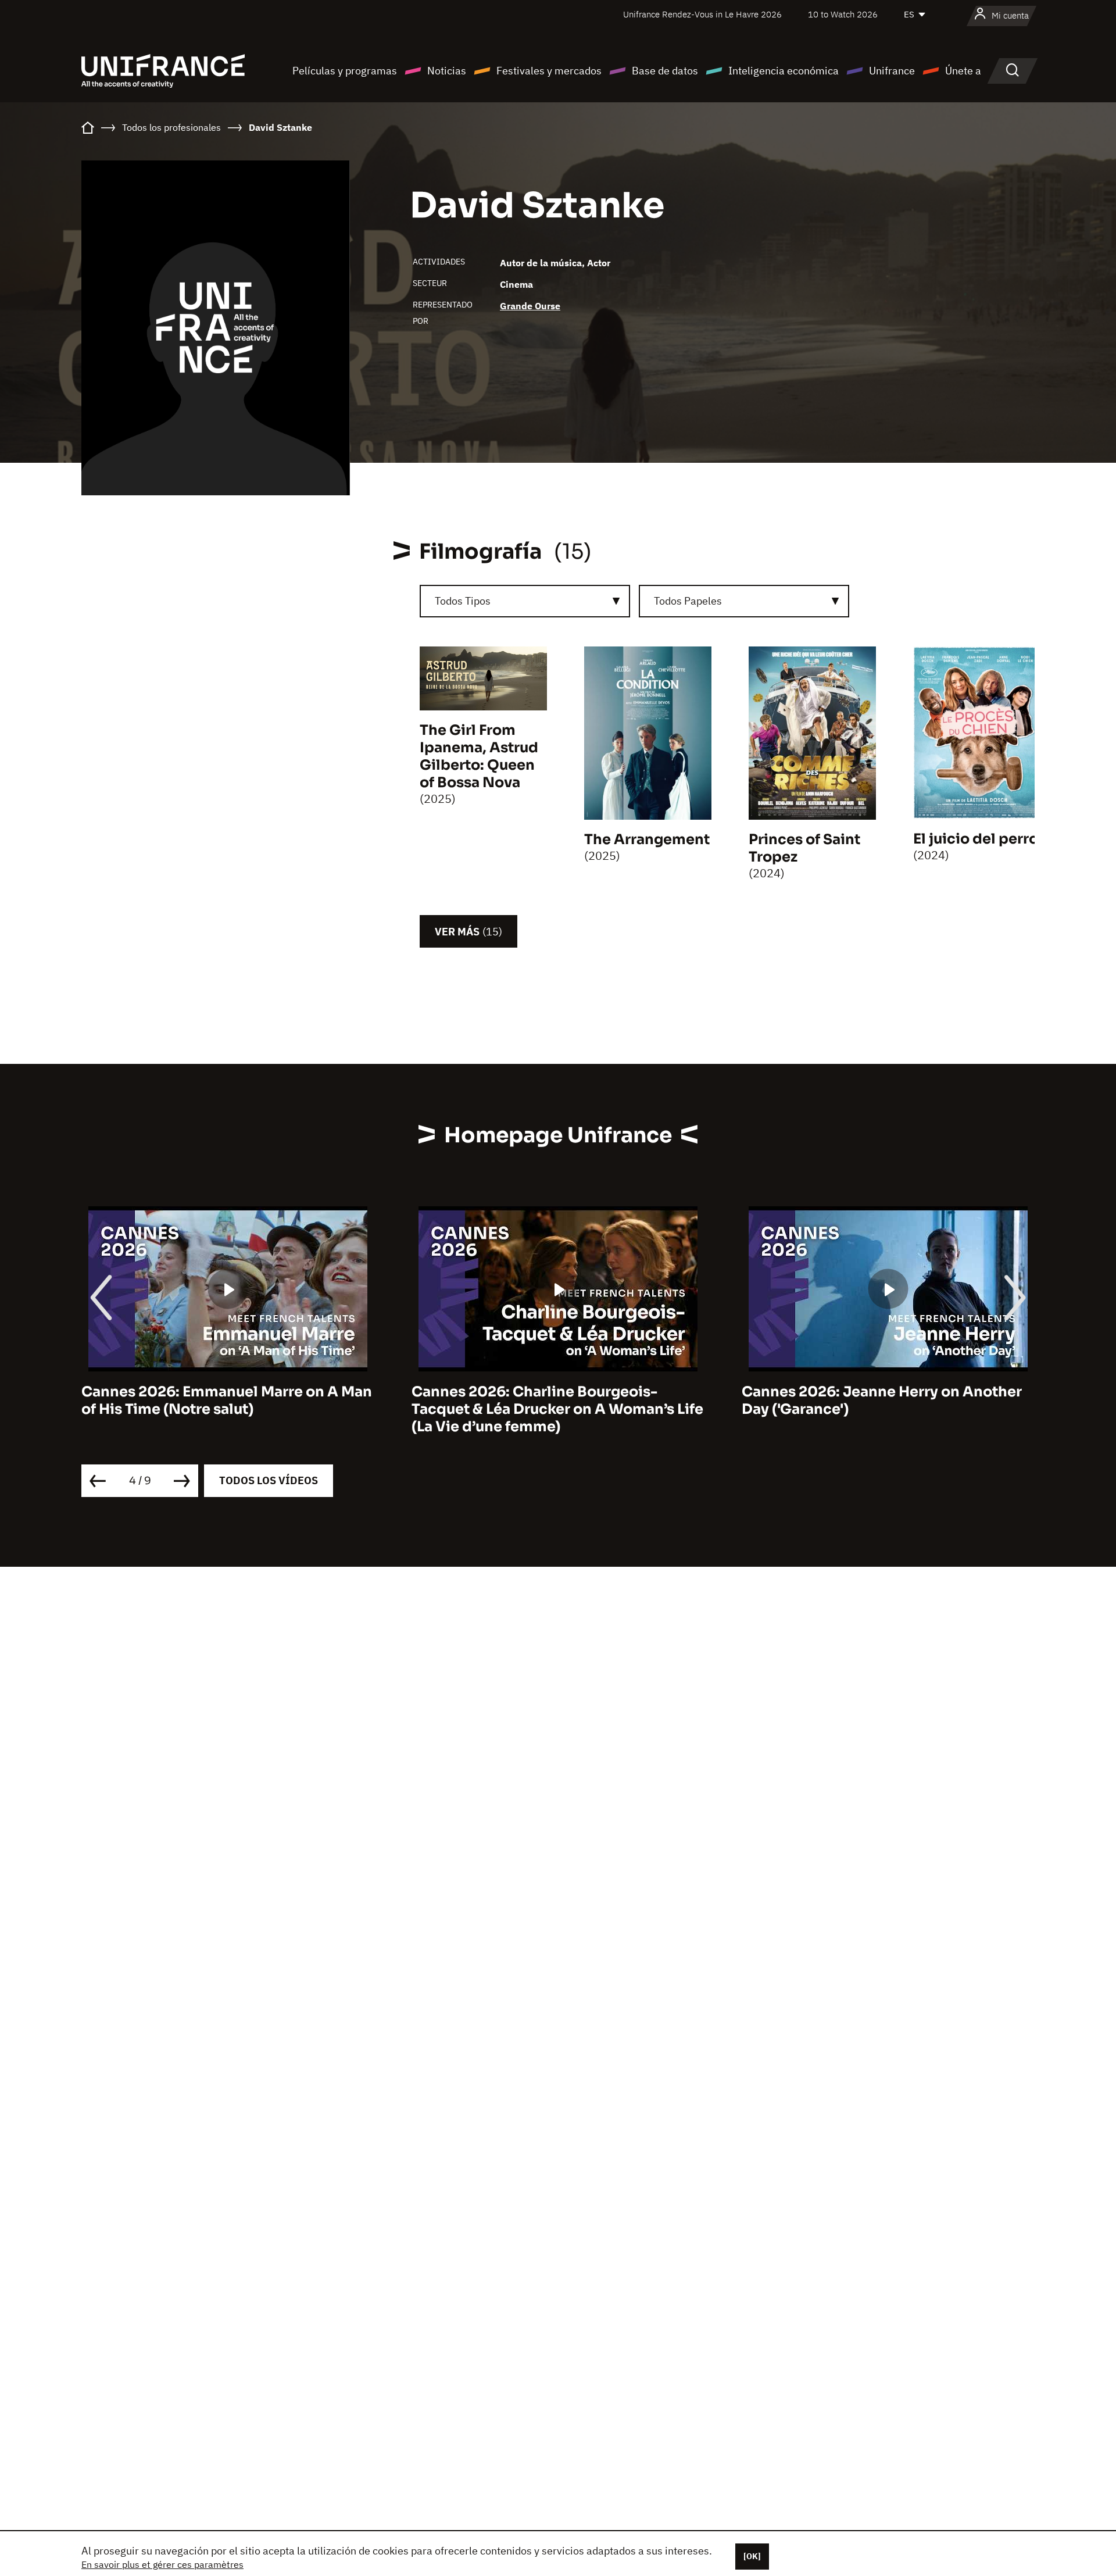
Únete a (963, 71)
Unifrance (892, 71)
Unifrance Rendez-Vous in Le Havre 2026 (702, 14)
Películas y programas (345, 71)
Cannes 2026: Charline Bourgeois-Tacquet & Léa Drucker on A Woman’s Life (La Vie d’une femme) (227, 1409)
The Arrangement (647, 839)
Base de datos (665, 71)
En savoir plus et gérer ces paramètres (162, 2564)
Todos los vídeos (269, 1480)
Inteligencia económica (784, 71)
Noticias (447, 71)
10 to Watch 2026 (843, 14)
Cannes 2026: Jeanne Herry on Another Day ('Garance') (552, 1400)
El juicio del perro (976, 839)
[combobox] (525, 601)
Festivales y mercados (549, 71)
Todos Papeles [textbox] (688, 601)
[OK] (752, 2556)
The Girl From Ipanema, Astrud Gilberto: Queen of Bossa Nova (479, 756)
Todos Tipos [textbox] (463, 601)
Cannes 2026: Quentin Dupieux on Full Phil (878, 1400)
